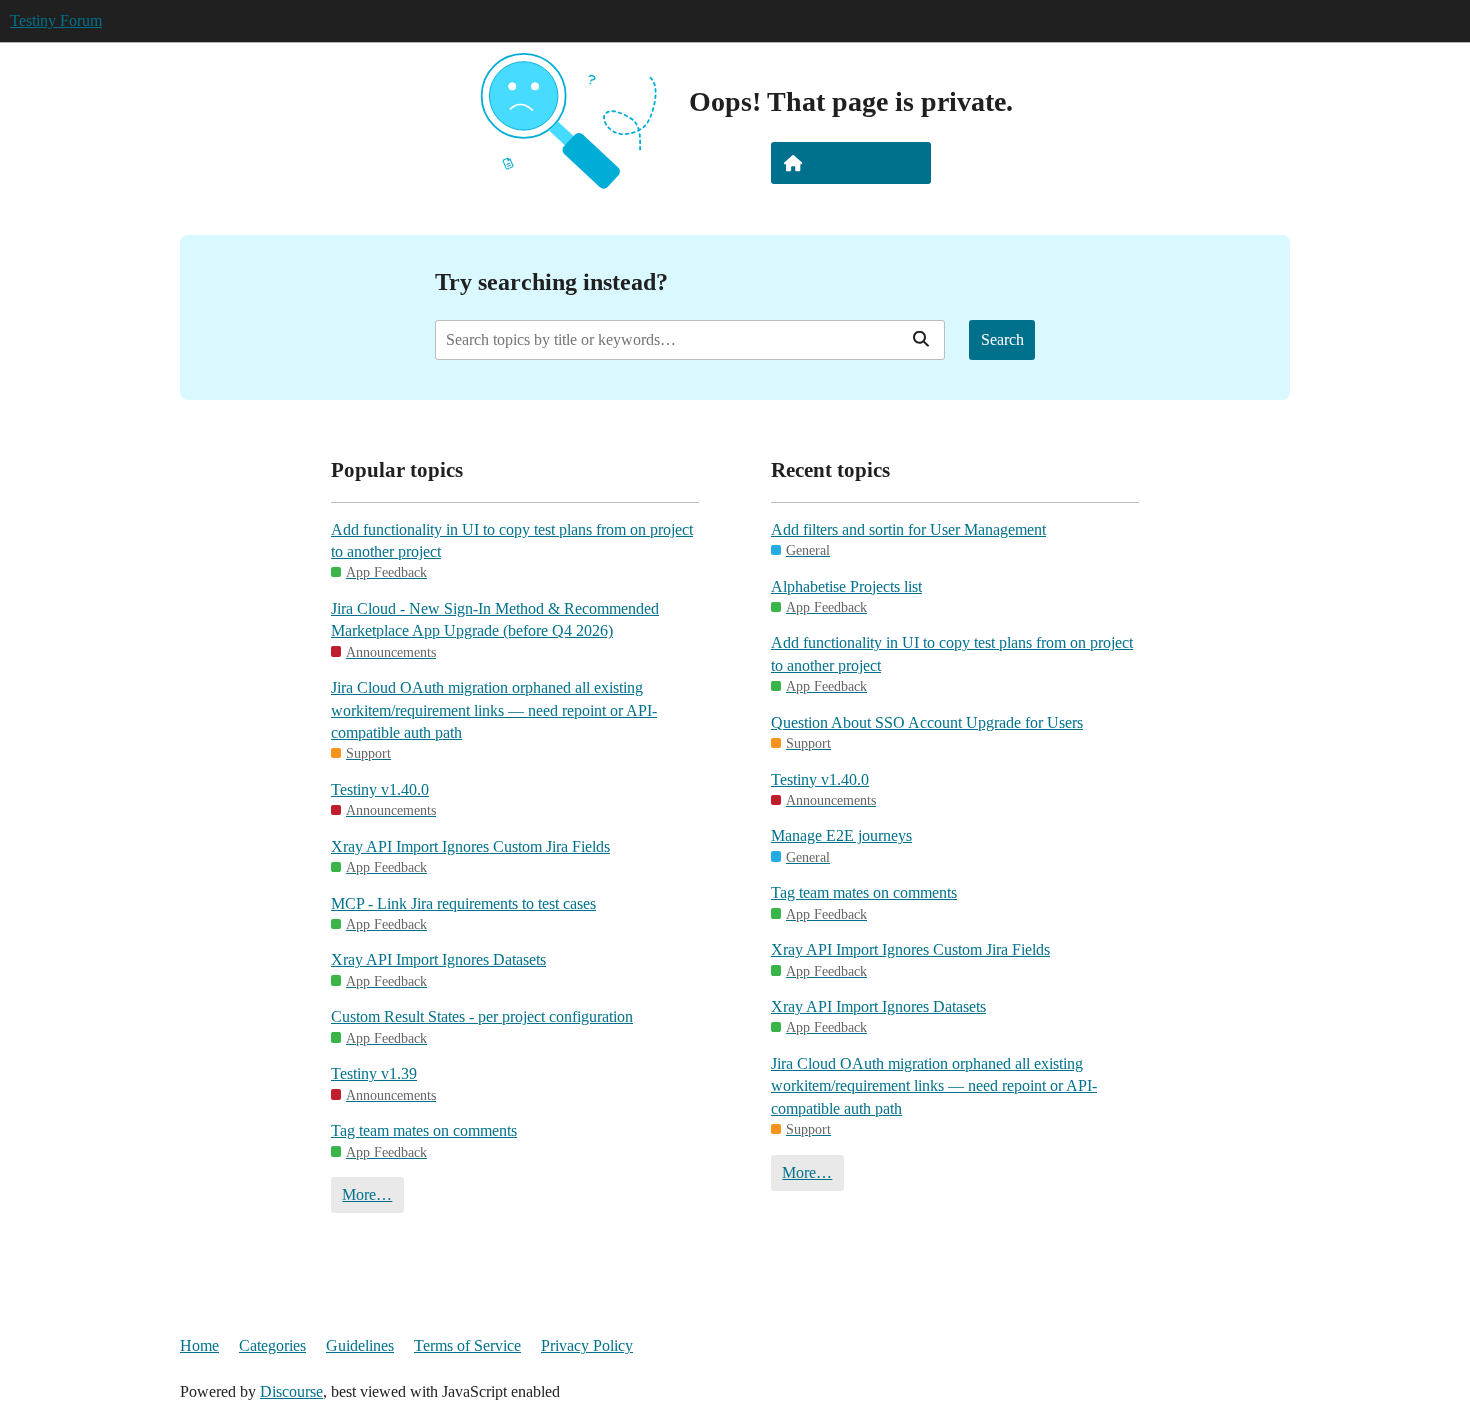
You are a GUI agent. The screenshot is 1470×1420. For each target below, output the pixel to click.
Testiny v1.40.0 (380, 789)
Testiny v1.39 (374, 1073)
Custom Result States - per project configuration (482, 1016)
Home (199, 1345)
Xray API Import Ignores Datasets (438, 959)
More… (367, 1194)
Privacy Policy (587, 1345)
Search (1002, 339)
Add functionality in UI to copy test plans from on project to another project (512, 540)
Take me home (864, 163)
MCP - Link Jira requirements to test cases (463, 903)
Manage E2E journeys (841, 835)
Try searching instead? (551, 281)
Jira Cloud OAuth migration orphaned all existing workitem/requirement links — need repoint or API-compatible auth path (494, 710)
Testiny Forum (56, 20)
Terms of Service (467, 1345)
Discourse (291, 1391)
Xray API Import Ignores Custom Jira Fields (470, 846)
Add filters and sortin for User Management (908, 529)
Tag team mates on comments (424, 1130)
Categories (272, 1345)
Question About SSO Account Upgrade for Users (927, 722)
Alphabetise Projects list (846, 586)
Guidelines (360, 1345)
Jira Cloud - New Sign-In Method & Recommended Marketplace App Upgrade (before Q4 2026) (495, 619)
